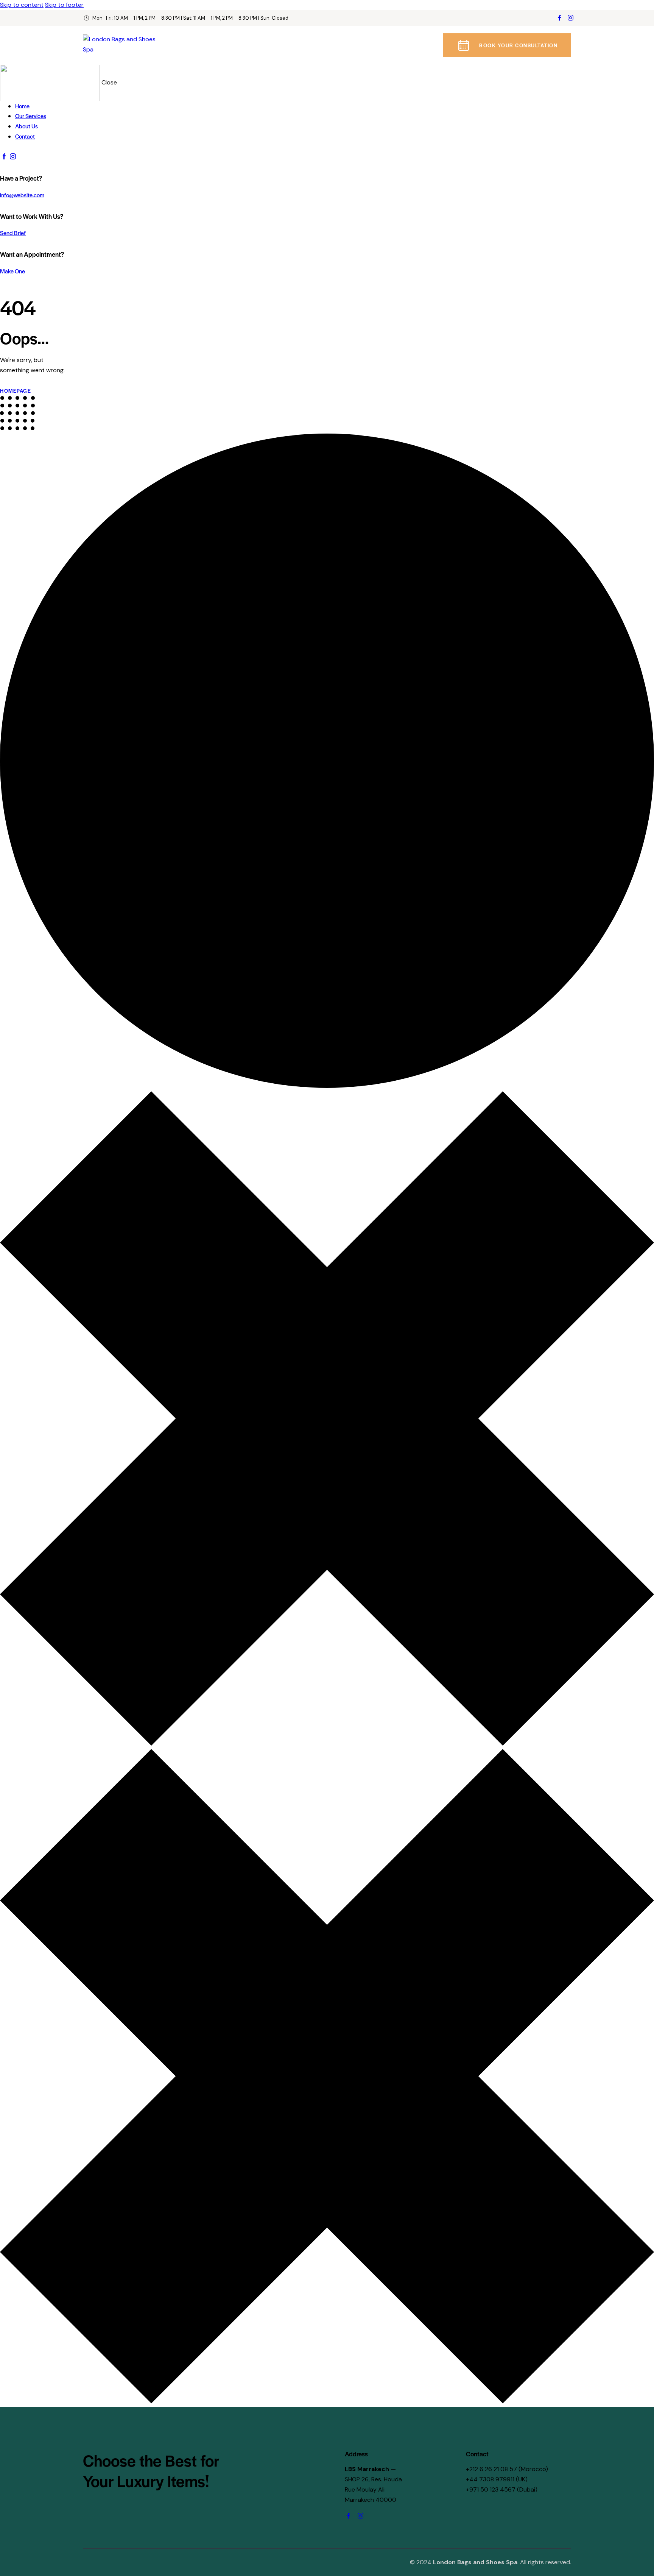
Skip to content (22, 5)
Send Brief (13, 233)
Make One (12, 271)
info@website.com (22, 195)
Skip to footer (64, 5)
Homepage (16, 391)
